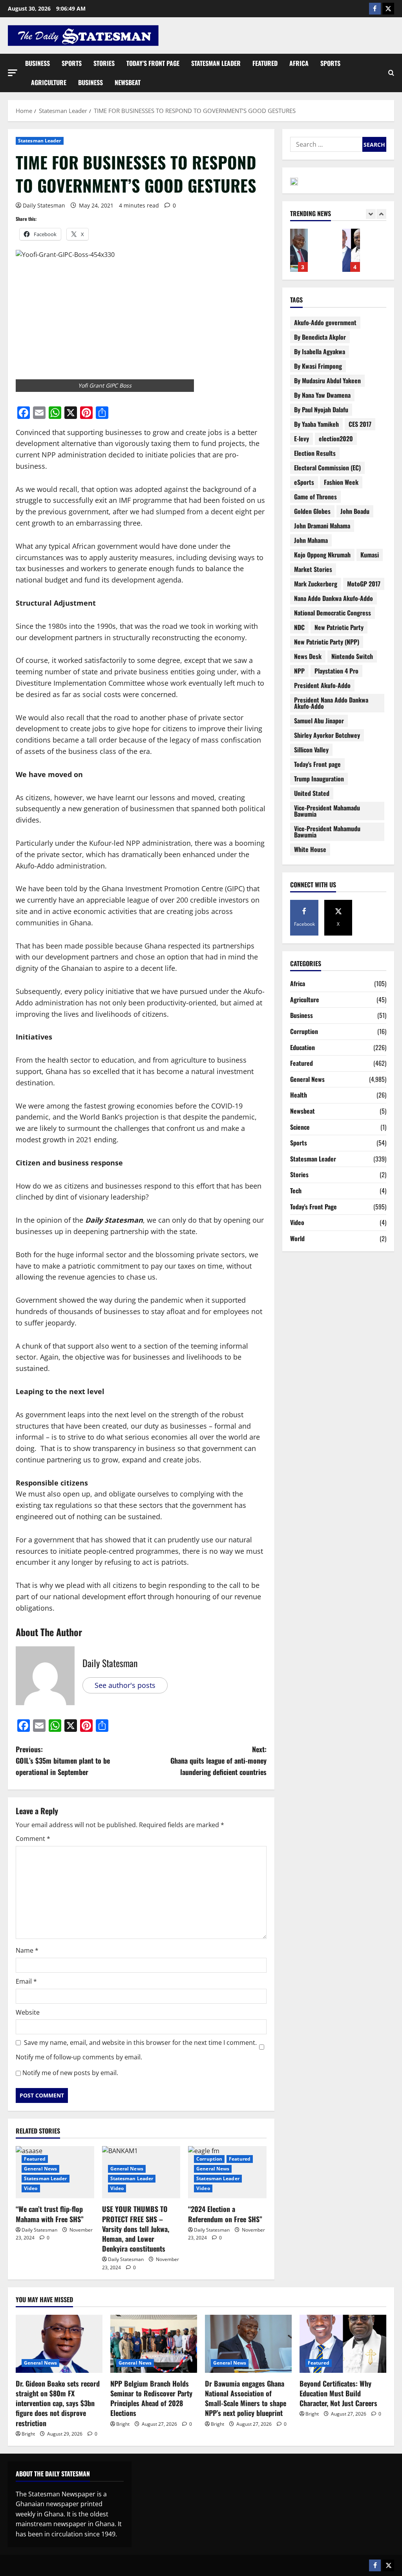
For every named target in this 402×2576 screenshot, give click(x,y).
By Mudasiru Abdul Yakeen (327, 380)
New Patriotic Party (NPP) (327, 642)
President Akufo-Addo (322, 685)
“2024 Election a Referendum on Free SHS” (225, 2214)
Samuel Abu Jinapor (319, 721)
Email (26, 1981)
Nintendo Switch (352, 656)
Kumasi (370, 555)
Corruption (209, 2159)
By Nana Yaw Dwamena (322, 395)
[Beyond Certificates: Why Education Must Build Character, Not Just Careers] (343, 2344)
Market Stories (313, 569)
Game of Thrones (315, 497)
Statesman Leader (216, 63)
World (297, 1238)
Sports (72, 63)
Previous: (63, 1760)
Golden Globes (312, 511)
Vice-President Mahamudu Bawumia (327, 832)
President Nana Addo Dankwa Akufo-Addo (331, 703)
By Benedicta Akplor (320, 337)
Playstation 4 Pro (336, 671)
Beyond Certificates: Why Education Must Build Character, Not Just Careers (318, 250)
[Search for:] (326, 144)
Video (31, 2188)
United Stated (312, 793)
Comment (33, 1839)
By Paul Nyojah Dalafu (321, 410)
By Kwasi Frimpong (318, 366)
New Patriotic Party (339, 627)
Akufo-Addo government (325, 322)
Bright (28, 2434)
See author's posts (125, 1685)
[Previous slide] (371, 214)
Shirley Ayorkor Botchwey (327, 735)
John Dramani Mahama (322, 526)
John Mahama (311, 540)
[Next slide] (381, 214)
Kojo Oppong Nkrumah (322, 555)
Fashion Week (341, 482)
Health (299, 1095)
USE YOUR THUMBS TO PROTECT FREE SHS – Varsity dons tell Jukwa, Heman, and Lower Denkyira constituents (136, 2229)
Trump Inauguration (319, 779)
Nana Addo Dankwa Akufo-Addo (333, 598)
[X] (388, 9)
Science (300, 1127)
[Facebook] (375, 9)
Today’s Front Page (153, 63)
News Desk (308, 656)
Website (28, 2012)
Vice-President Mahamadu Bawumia (327, 811)
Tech (296, 1191)
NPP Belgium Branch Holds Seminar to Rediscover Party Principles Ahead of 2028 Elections (151, 2398)
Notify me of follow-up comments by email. (79, 2057)
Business (37, 63)
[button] (13, 73)
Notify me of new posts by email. (70, 2073)
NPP (299, 671)
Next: (218, 1760)
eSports (304, 482)
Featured (265, 63)
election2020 (336, 439)
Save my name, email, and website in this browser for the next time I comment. (140, 2043)
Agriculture (49, 82)
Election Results (315, 453)
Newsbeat (128, 82)
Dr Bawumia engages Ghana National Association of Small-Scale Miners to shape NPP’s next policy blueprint (246, 2398)
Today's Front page (317, 764)
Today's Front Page (313, 1207)
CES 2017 (360, 424)
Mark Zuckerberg (316, 584)
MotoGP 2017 (364, 584)
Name (27, 1950)
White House (310, 849)
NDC (299, 627)
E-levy (301, 439)
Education (302, 1047)
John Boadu (355, 511)
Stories (104, 63)
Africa (299, 63)
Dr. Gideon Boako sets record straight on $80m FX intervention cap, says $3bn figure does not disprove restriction (58, 2403)
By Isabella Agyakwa (320, 351)
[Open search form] (391, 73)
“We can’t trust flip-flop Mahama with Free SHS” (50, 2214)
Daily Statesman (44, 205)
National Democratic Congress (333, 613)
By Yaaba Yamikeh (316, 424)
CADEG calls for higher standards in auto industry (370, 250)
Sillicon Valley (311, 750)
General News (40, 2169)
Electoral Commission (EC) (327, 468)
